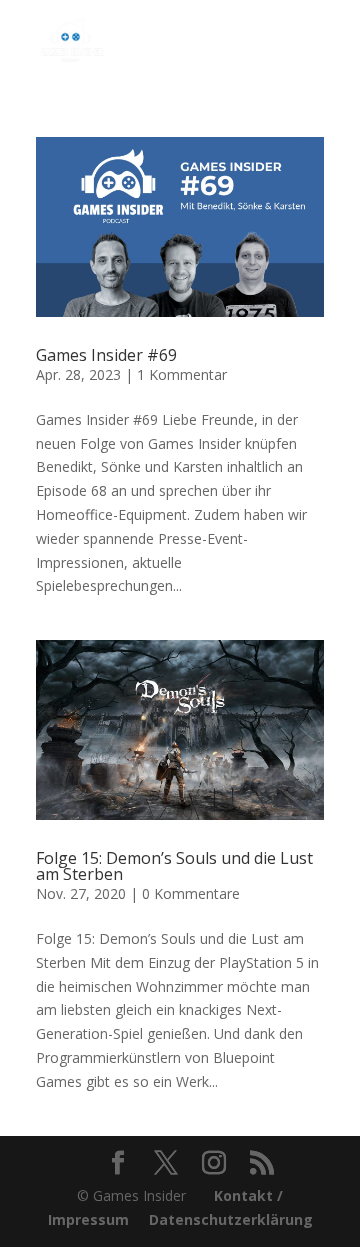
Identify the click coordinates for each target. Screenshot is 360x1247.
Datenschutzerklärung (231, 1219)
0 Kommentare (191, 893)
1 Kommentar (182, 374)
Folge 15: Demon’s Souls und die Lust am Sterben (174, 866)
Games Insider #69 (106, 355)
